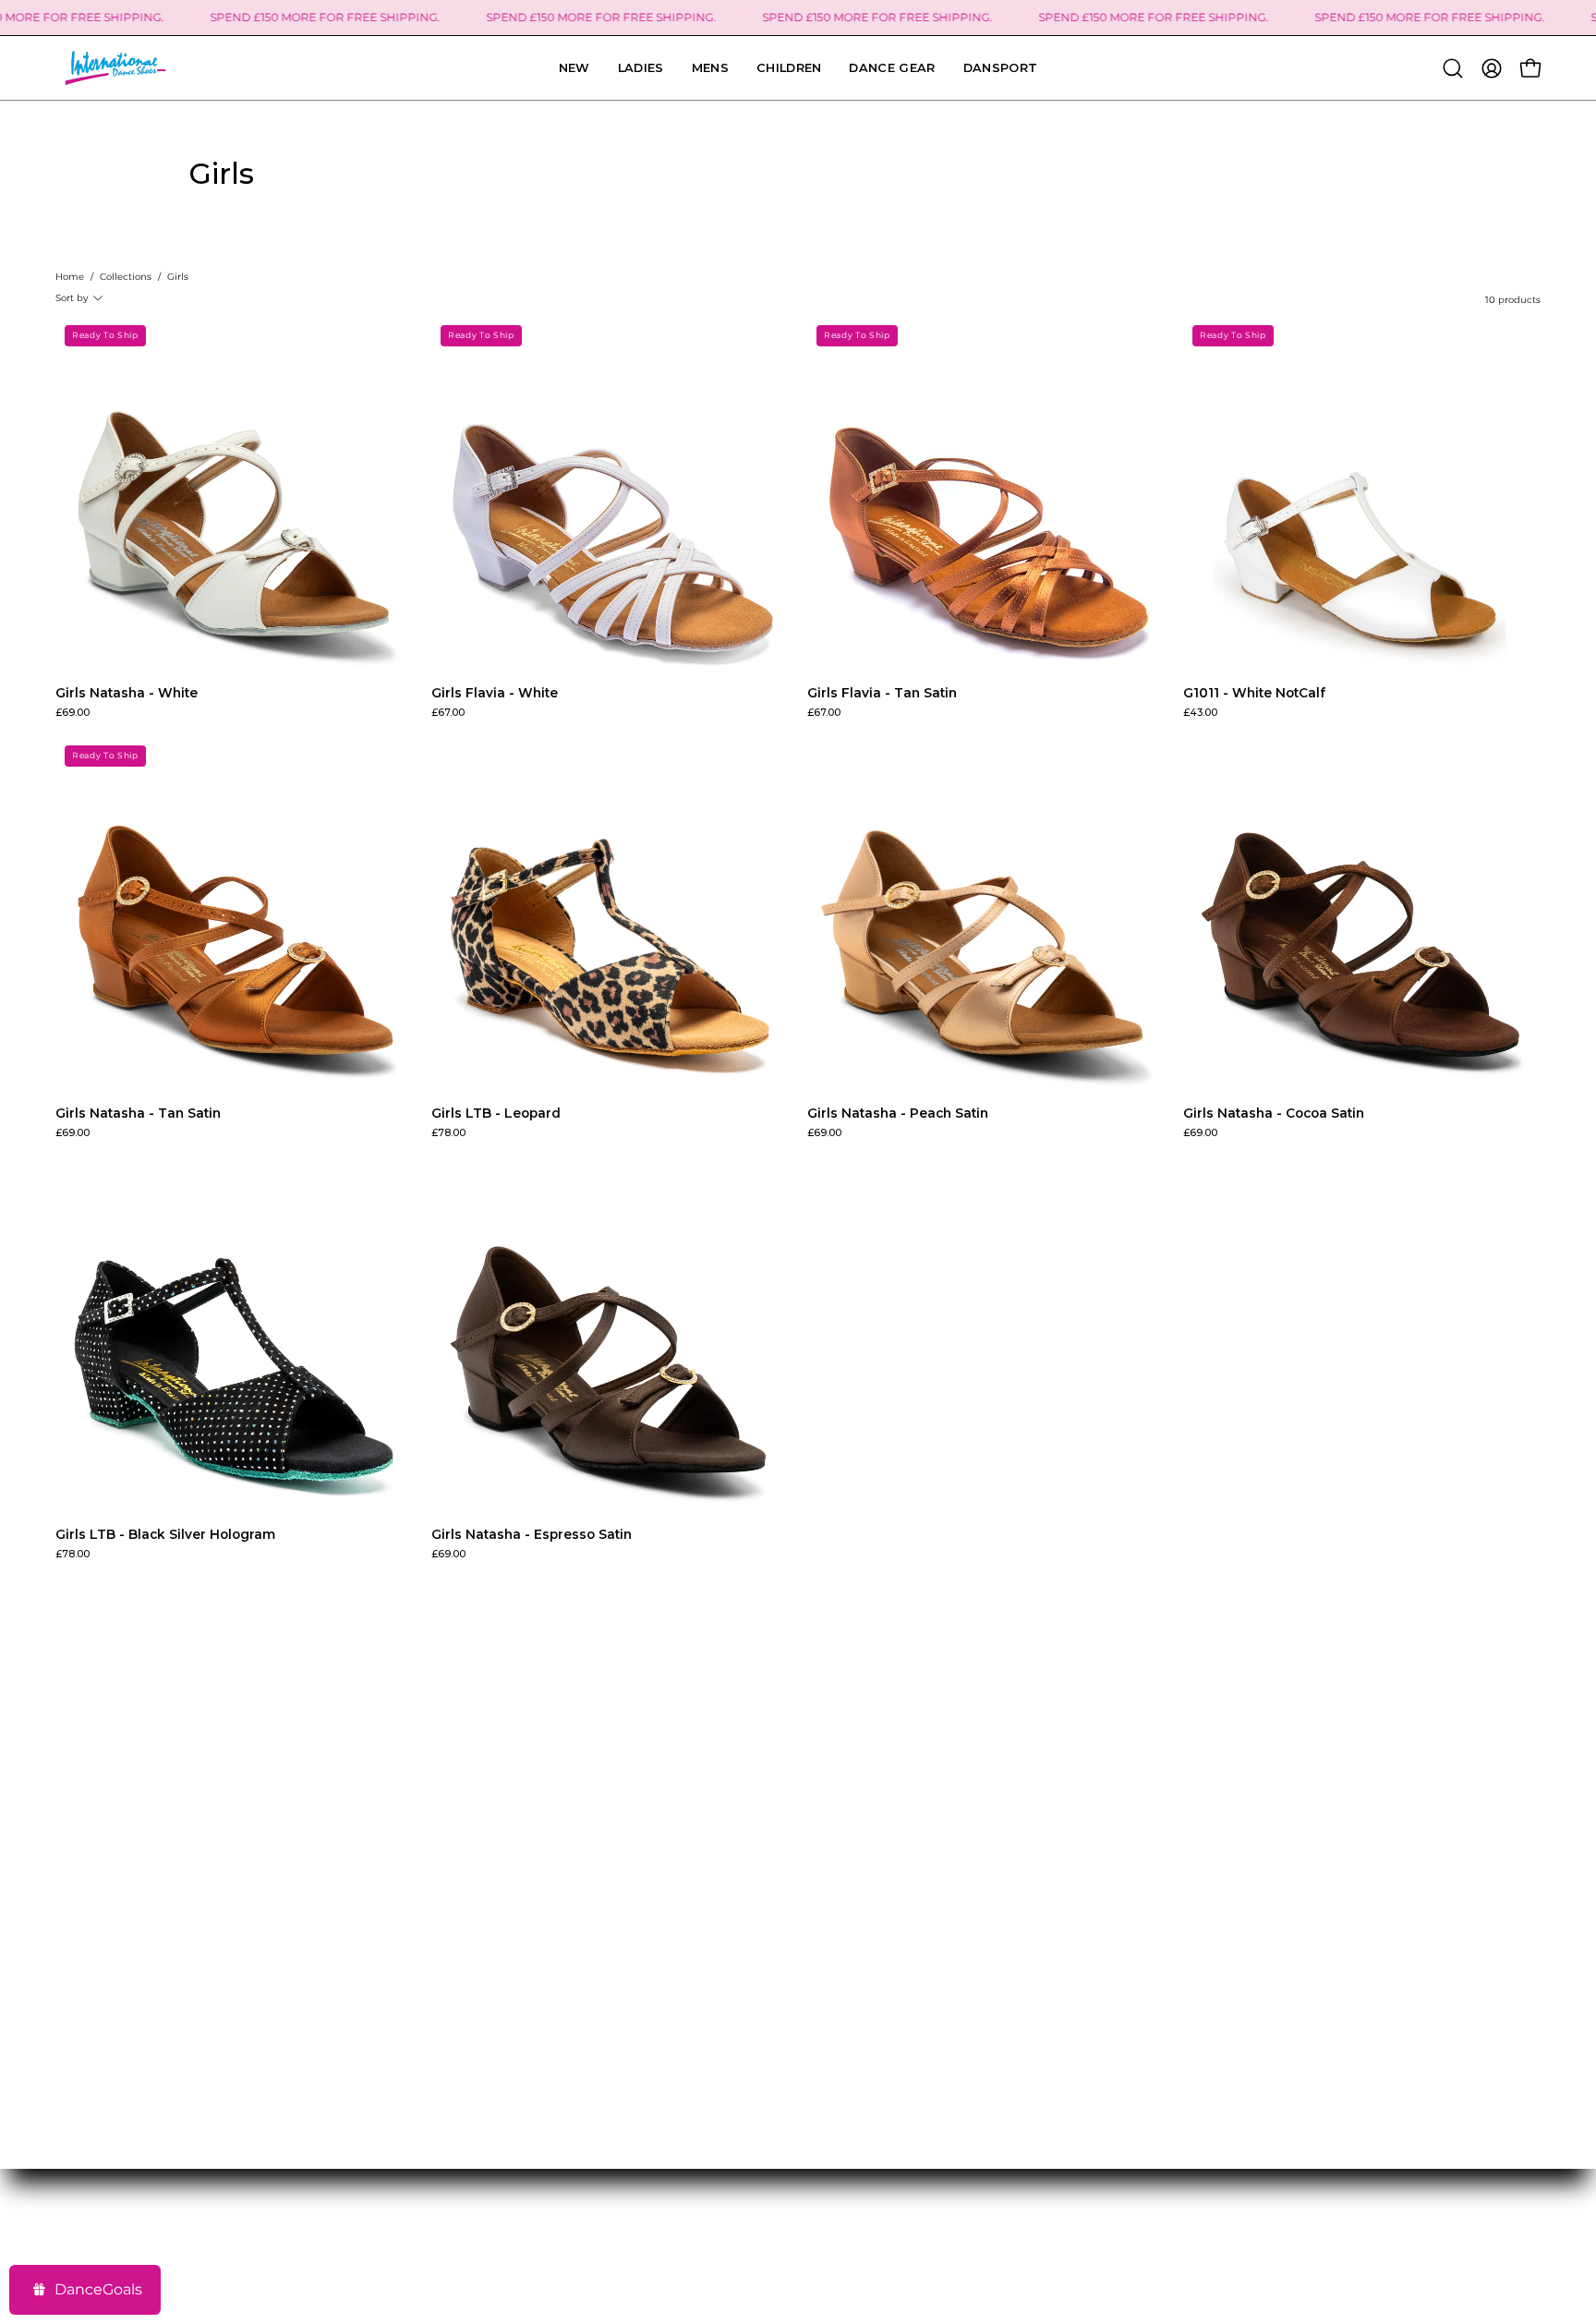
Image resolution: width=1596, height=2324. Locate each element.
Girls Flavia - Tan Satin (882, 694)
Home (70, 277)
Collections (126, 277)
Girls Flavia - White (495, 694)
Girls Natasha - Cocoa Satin (1274, 1114)
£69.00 (73, 714)
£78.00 (448, 1134)
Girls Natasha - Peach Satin (898, 1114)
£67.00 (448, 714)
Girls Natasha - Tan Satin (138, 1114)
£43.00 (1200, 714)
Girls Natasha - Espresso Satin (532, 1535)
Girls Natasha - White (127, 694)
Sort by (72, 298)
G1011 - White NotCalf (1254, 694)
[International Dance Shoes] (115, 68)
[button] (1001, 68)
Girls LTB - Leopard (496, 1114)
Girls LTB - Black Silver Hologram (165, 1535)
